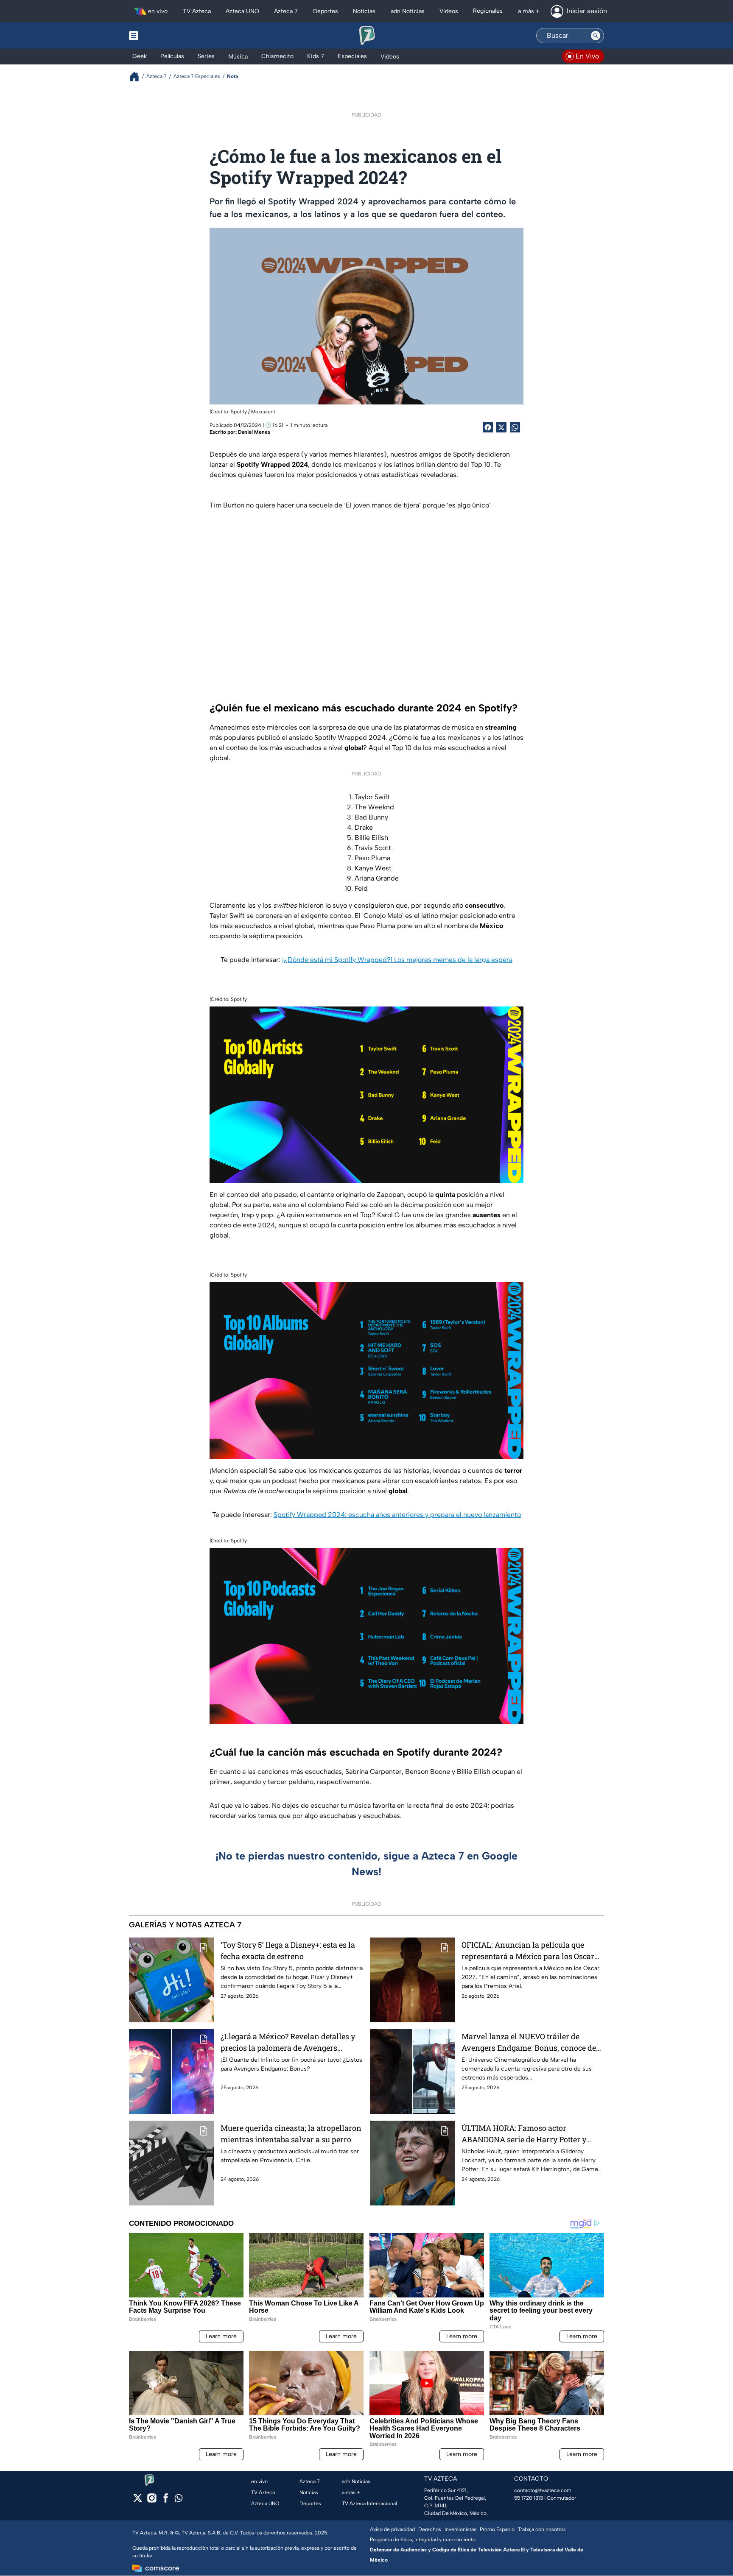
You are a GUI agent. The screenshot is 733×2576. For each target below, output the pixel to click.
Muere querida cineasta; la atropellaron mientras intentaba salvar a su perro (291, 2134)
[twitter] (138, 2501)
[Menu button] (163, 36)
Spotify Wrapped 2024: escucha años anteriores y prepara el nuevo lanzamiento (397, 1515)
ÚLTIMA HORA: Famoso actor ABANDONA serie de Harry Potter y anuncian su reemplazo (524, 2134)
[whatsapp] (179, 2500)
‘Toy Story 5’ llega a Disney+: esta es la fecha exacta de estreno (288, 1950)
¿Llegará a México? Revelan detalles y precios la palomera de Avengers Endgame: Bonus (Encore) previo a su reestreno (288, 2042)
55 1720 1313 (529, 2498)
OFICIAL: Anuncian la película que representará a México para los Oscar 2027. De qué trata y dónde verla (528, 1951)
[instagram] (152, 2501)
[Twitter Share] (501, 427)
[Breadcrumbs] (138, 77)
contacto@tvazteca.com (543, 2490)
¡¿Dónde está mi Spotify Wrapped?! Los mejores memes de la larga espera (397, 960)
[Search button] (596, 36)
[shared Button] (515, 427)
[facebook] (166, 2501)
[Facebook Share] (488, 427)
